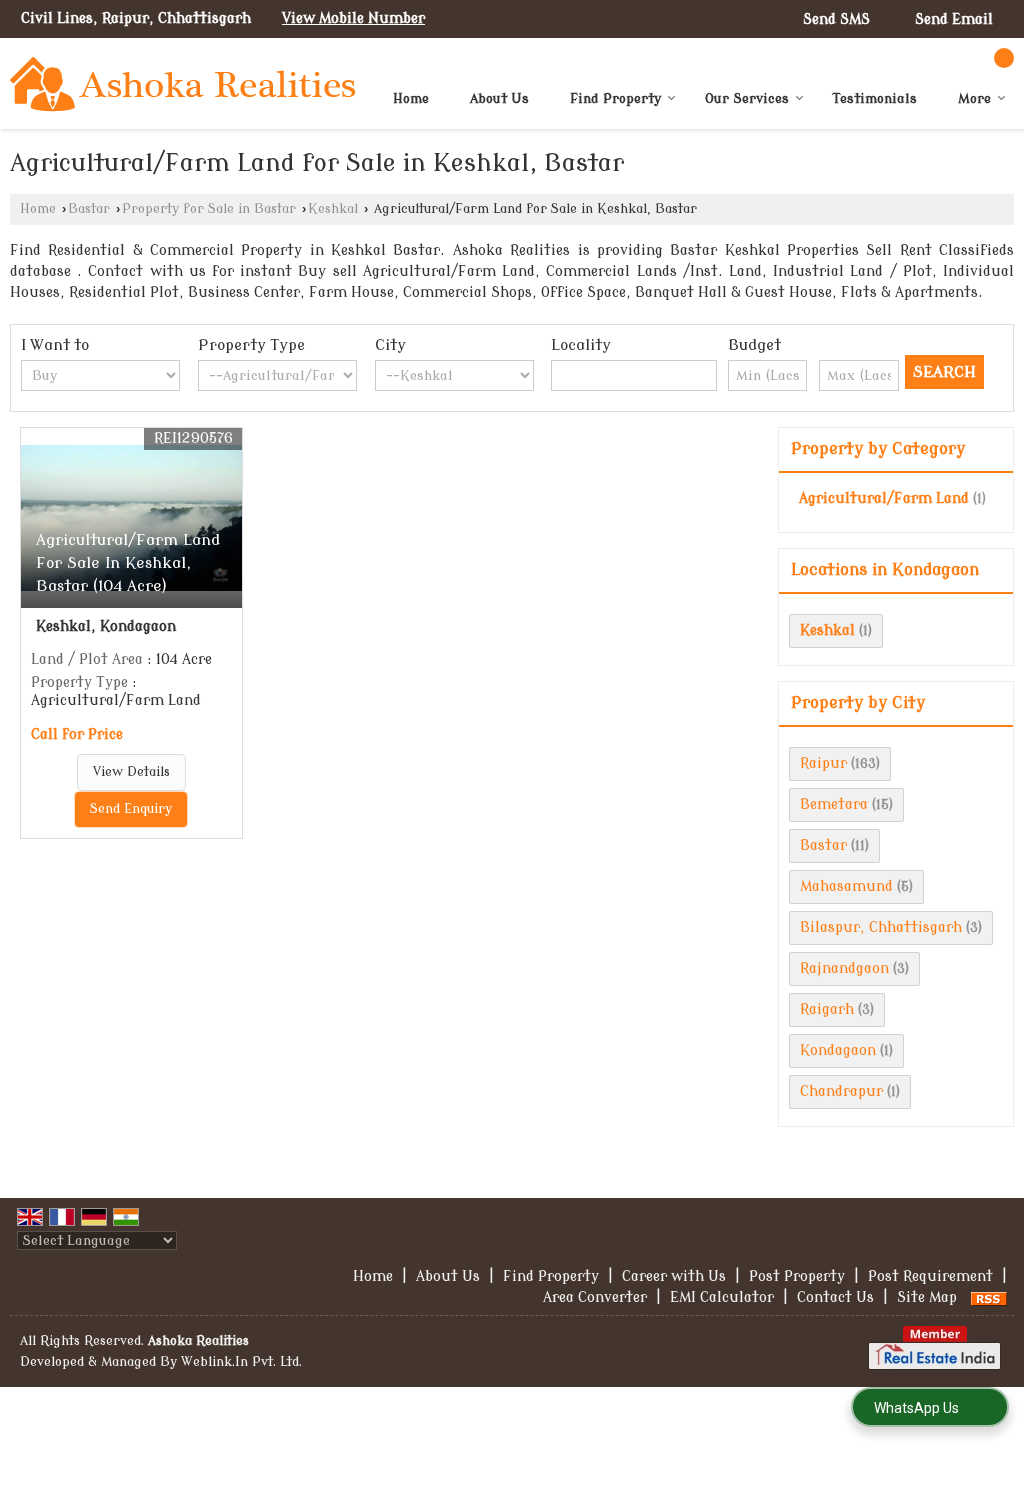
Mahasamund (846, 886)
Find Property (615, 98)
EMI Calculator (722, 1297)
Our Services (747, 98)
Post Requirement (930, 1276)
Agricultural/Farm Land (884, 498)
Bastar (89, 209)
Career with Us (674, 1276)
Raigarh (827, 1009)
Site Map (927, 1297)
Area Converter (595, 1297)
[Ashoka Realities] (183, 84)
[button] (353, 18)
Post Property (797, 1276)
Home (411, 98)
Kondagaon (838, 1050)
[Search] (1004, 58)
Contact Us (835, 1297)
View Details (131, 772)
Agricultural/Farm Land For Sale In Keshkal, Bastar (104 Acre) (128, 563)
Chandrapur (841, 1091)
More (974, 98)
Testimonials (875, 98)
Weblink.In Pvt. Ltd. (241, 1362)
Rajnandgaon (844, 968)
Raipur (823, 763)
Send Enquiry (131, 809)
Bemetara (834, 804)
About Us (499, 98)
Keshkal (333, 209)
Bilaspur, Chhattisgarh (881, 927)
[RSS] (989, 1297)
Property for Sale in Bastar (209, 209)
